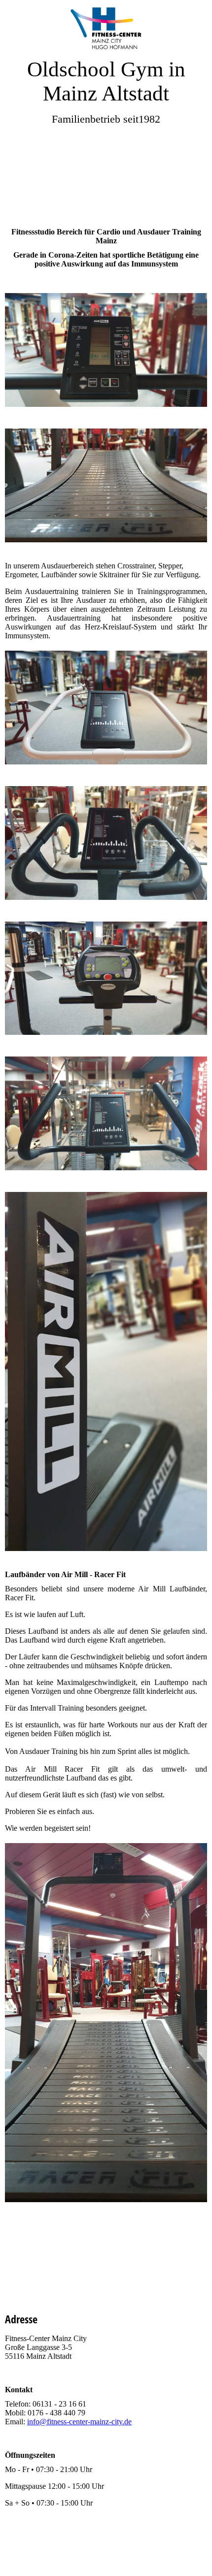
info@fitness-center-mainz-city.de (79, 2422)
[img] (106, 28)
